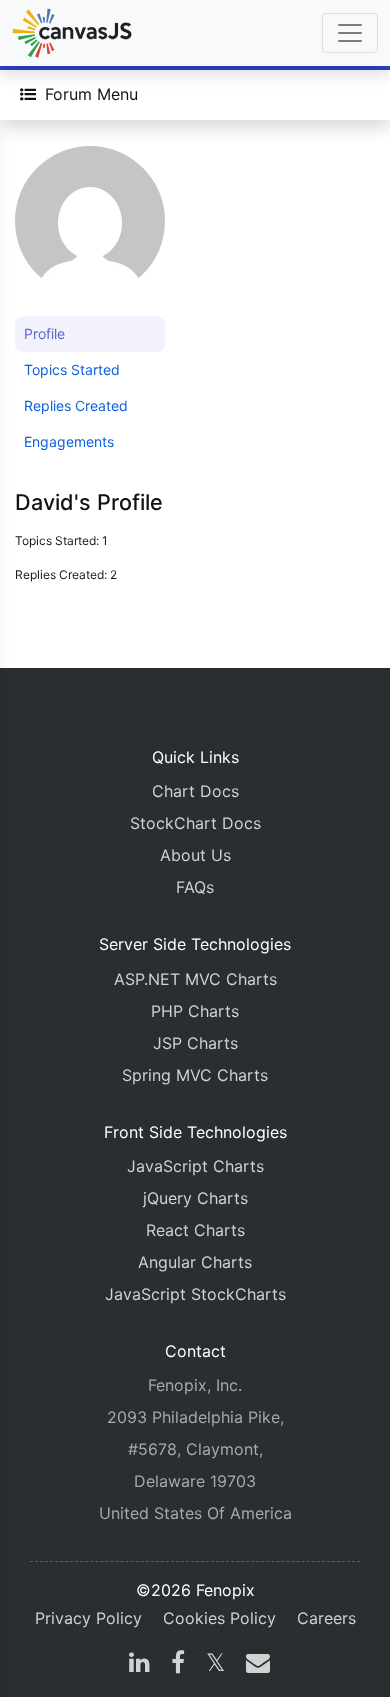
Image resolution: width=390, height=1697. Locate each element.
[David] (90, 229)
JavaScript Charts (195, 1166)
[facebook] (178, 1665)
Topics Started (72, 369)
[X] (215, 1665)
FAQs (195, 887)
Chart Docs (195, 791)
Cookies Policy (219, 1618)
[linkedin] (139, 1665)
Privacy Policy (88, 1618)
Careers (326, 1618)
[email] (254, 1665)
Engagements (69, 441)
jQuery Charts (195, 1198)
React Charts (195, 1230)
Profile (44, 333)
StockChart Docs (195, 823)
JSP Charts (195, 1043)
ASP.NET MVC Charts (195, 979)
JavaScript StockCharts (195, 1294)
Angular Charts (195, 1262)
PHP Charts (195, 1011)
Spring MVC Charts (195, 1075)
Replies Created (76, 405)
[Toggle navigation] (350, 33)
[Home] (72, 33)
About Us (195, 855)
